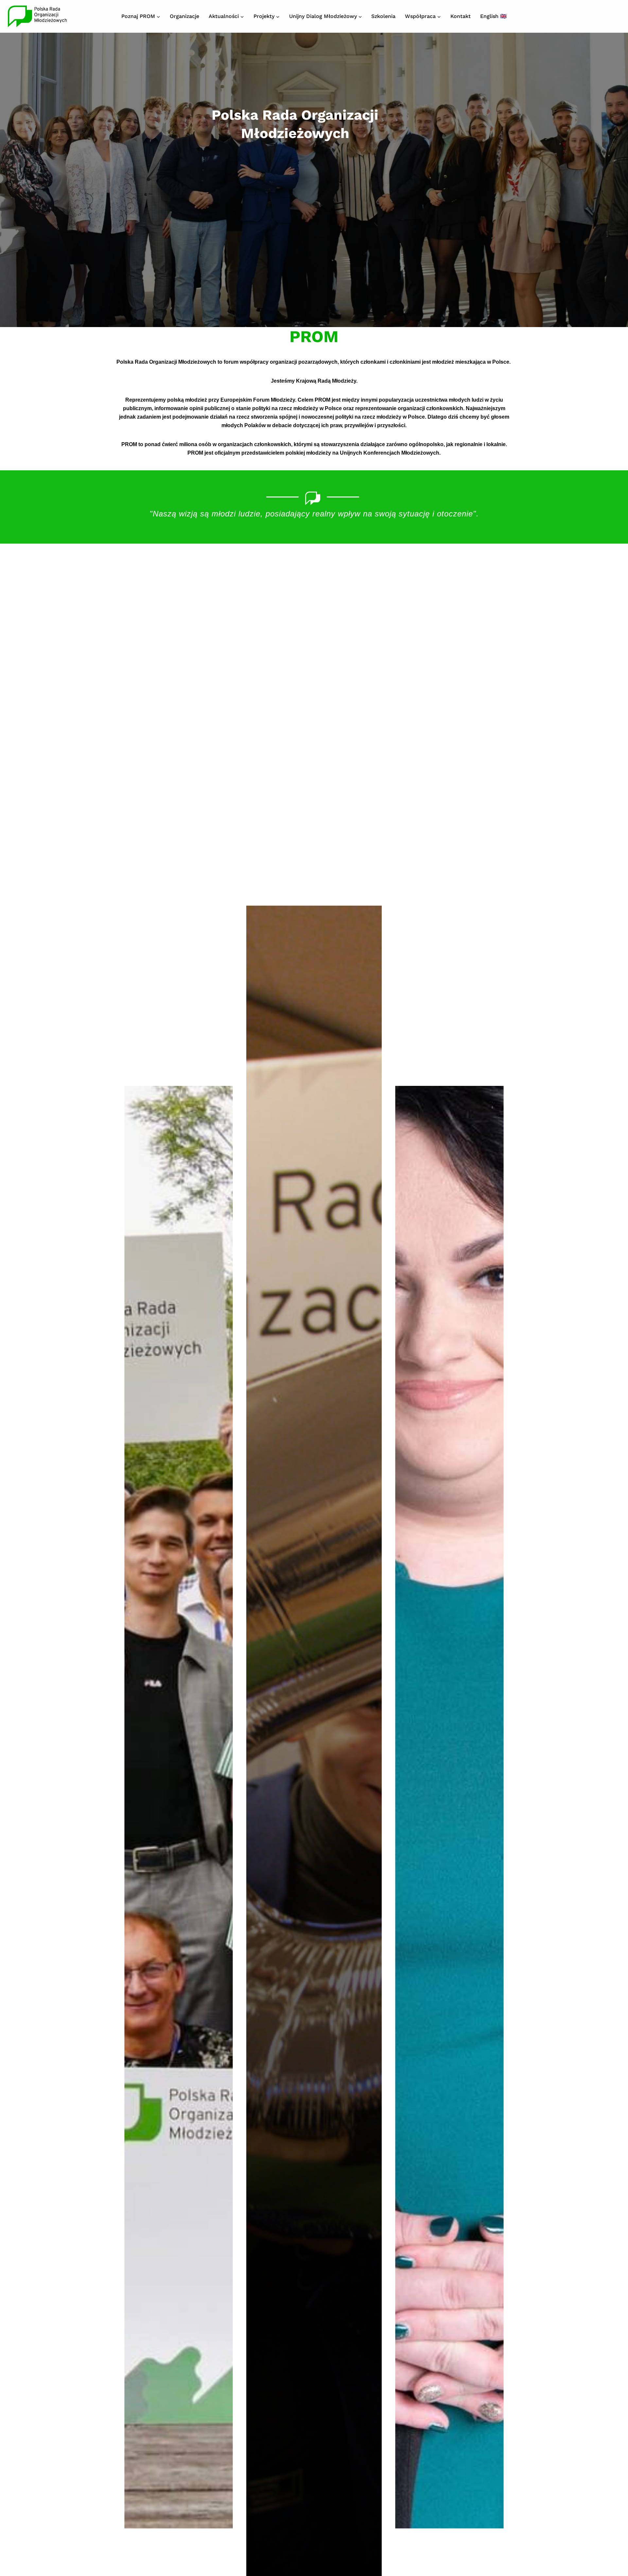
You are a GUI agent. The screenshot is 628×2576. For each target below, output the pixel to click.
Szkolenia (383, 16)
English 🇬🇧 (493, 16)
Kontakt (461, 16)
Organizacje (184, 16)
